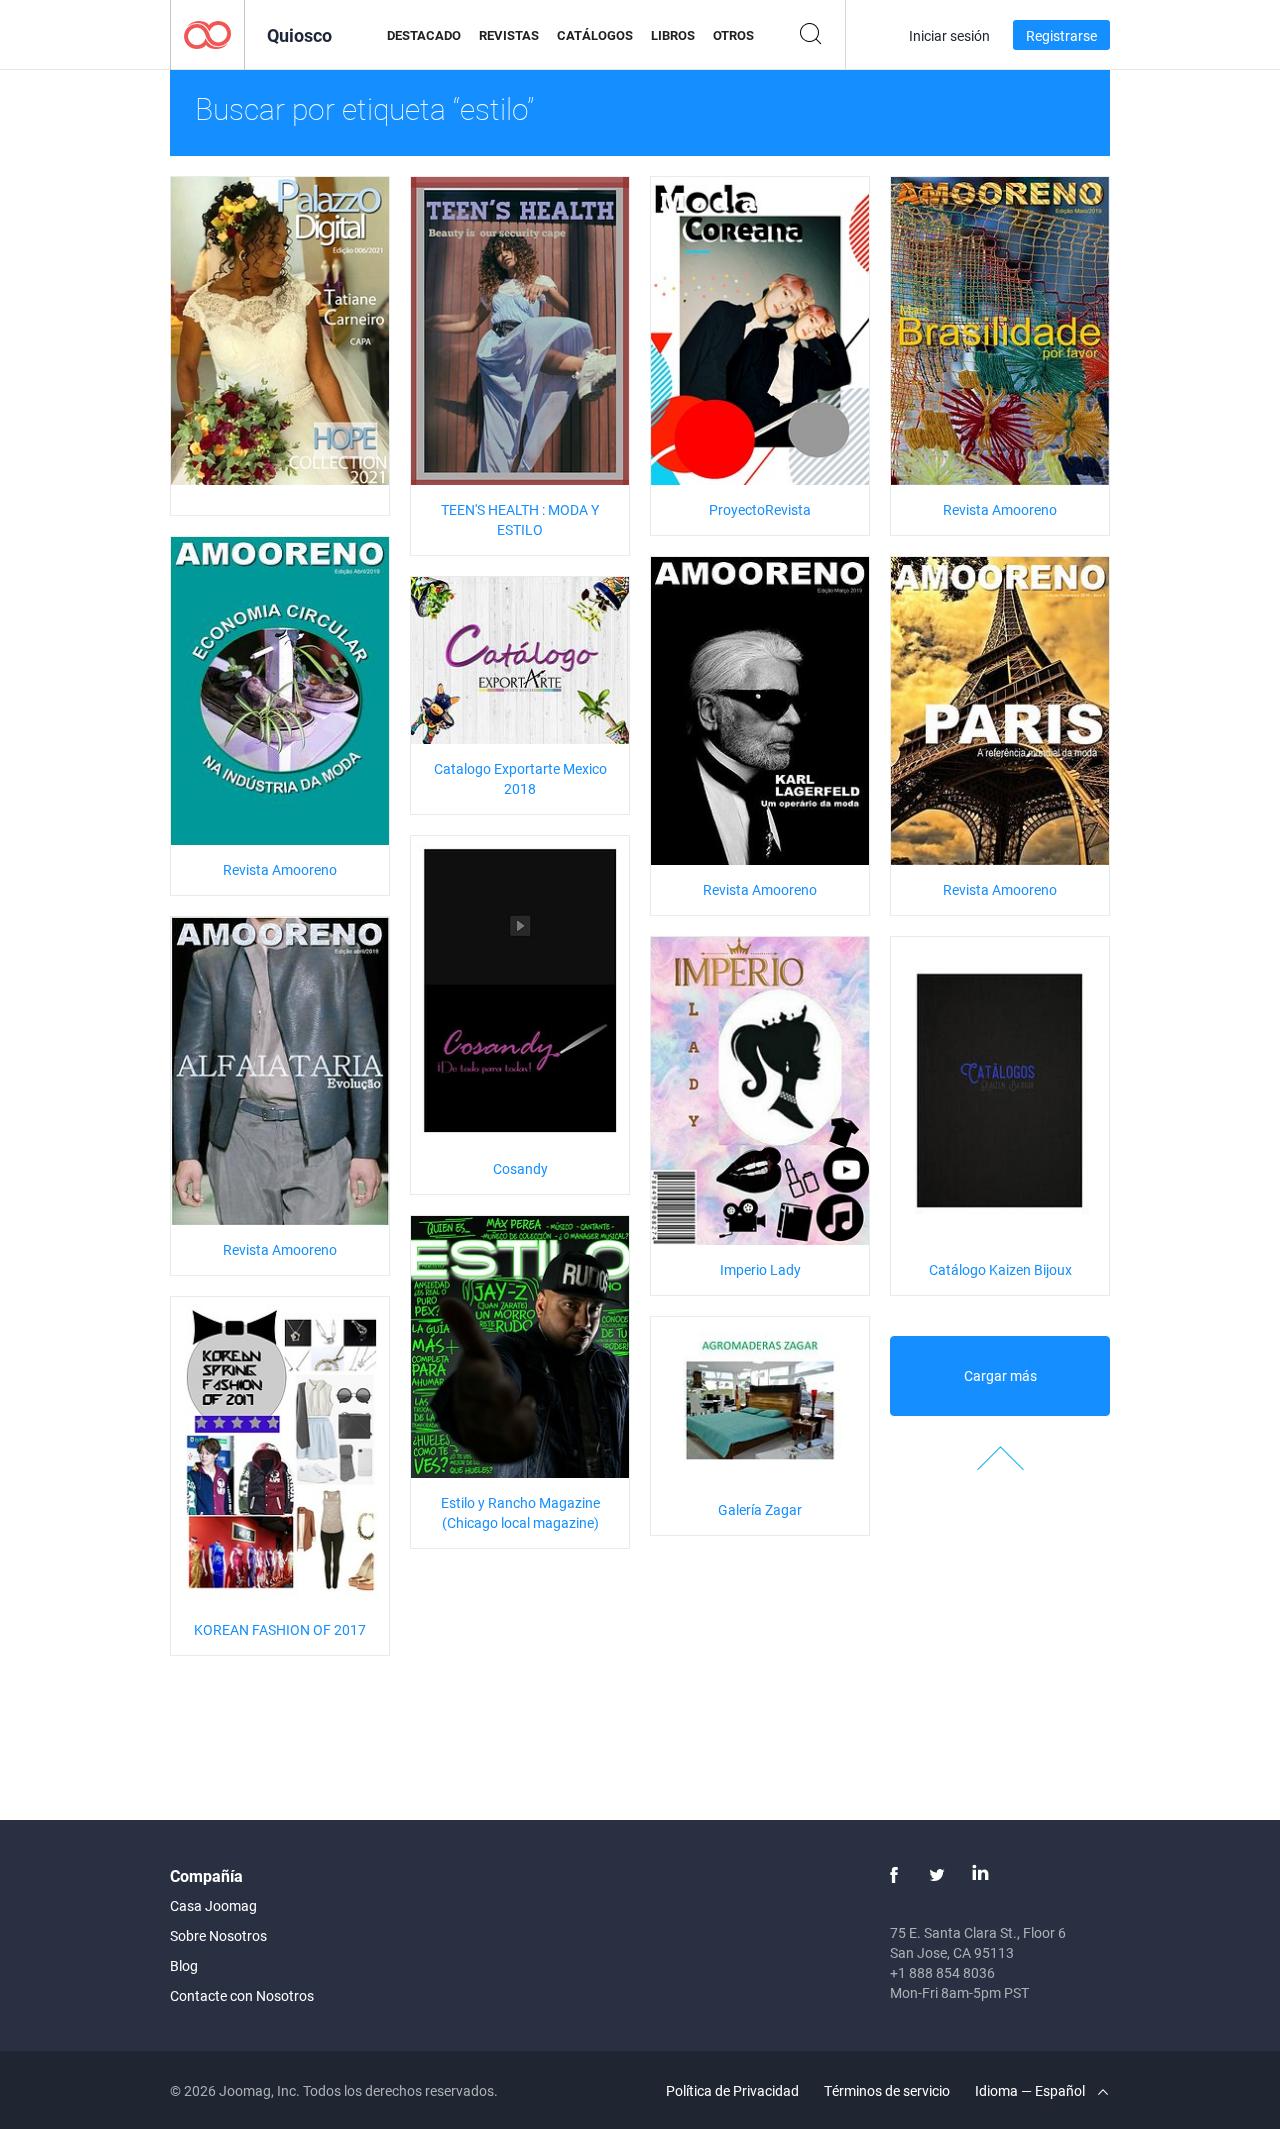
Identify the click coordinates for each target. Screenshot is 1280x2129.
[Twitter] (937, 1875)
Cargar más (1000, 1375)
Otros (733, 35)
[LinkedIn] (980, 1875)
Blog (184, 1965)
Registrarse (1061, 35)
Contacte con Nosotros (242, 1995)
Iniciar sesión (949, 35)
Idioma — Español (1031, 2090)
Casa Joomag (213, 1905)
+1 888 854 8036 (942, 1972)
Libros (673, 35)
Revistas (509, 35)
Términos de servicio (887, 2090)
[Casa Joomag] (207, 33)
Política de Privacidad (732, 2090)
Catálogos (595, 35)
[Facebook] (894, 1875)
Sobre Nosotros (218, 1935)
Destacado (424, 35)
